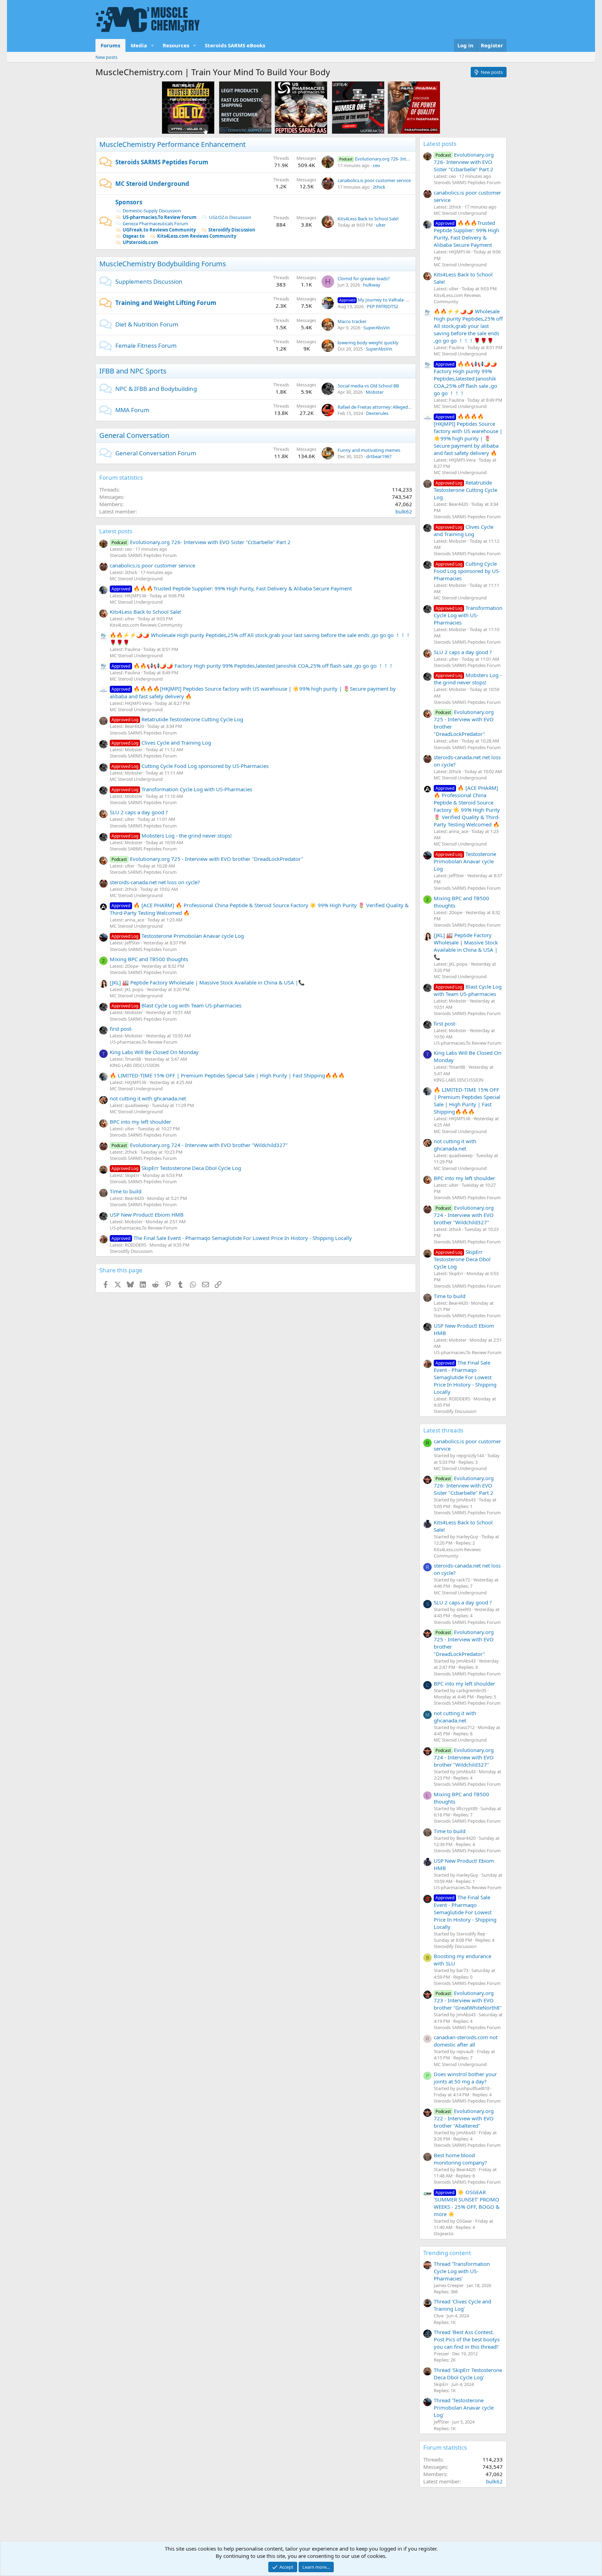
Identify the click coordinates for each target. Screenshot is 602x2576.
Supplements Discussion (149, 281)
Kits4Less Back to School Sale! (368, 219)
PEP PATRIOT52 (383, 306)
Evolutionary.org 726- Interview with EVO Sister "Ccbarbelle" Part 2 (201, 542)
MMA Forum (132, 410)
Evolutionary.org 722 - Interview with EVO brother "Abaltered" (464, 2118)
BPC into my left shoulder (140, 1122)
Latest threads (443, 1430)
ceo (376, 165)
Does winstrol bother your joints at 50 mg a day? (465, 2078)
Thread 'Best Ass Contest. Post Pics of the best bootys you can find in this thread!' (467, 2339)
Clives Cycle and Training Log (161, 743)
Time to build (126, 1191)
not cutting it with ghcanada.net (148, 1098)
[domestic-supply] (245, 107)
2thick (379, 187)
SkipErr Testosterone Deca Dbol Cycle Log (176, 1168)
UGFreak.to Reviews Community (159, 230)
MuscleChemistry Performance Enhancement (172, 144)
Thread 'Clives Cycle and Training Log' (462, 2305)
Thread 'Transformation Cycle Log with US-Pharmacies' (462, 2271)
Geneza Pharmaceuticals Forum (155, 223)
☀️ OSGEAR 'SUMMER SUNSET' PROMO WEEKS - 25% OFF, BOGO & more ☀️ (467, 2203)
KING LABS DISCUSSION (135, 1065)
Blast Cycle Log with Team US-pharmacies (176, 1005)
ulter (381, 225)
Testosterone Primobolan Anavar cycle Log (178, 936)
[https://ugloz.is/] (188, 107)
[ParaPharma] (414, 107)
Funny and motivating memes (369, 450)
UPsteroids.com (140, 242)
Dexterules (377, 413)
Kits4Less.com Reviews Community (197, 236)
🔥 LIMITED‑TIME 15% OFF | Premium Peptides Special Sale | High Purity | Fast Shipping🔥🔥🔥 (227, 1075)
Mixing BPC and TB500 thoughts (149, 959)
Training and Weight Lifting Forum (166, 303)
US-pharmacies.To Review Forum (160, 217)
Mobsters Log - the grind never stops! (172, 835)
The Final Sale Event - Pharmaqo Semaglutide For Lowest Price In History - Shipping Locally (232, 1238)
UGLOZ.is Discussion (230, 217)
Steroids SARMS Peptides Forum (162, 162)
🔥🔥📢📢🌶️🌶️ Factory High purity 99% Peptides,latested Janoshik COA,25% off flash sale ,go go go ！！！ (253, 666)
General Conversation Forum (156, 453)
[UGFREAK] (358, 107)
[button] (153, 45)
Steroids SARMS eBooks (235, 45)
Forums (110, 45)
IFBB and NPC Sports (133, 371)
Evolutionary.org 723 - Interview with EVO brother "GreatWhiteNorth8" (468, 2000)
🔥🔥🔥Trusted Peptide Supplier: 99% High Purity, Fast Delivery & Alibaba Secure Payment (232, 588)
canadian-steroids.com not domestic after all (466, 2041)
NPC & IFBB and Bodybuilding (156, 389)
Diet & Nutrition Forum (147, 324)
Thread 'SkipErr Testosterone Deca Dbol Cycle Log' (468, 2374)
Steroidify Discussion (232, 230)
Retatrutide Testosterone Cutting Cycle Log (177, 719)
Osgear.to (134, 236)
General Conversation (134, 435)
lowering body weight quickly (368, 343)
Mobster (375, 392)
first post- (121, 1029)
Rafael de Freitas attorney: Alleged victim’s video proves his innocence (410, 407)
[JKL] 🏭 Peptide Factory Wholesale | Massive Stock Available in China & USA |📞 (207, 982)
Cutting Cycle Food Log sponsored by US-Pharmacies (190, 766)
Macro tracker (352, 321)
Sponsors (129, 202)
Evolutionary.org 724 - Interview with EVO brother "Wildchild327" (200, 1145)
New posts (106, 57)
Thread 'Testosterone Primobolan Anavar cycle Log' (464, 2408)
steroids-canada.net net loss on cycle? (155, 882)
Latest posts (116, 531)
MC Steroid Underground (152, 184)
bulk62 (404, 511)
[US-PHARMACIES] (301, 107)
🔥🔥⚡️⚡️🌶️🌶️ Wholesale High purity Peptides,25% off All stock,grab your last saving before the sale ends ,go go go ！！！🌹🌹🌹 (468, 326)
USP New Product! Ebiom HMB (147, 1215)
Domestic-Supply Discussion (152, 211)
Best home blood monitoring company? (460, 2159)
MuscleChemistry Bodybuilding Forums (163, 264)
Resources (176, 45)
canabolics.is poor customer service (374, 180)
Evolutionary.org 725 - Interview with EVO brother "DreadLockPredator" (207, 859)
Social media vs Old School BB (368, 386)
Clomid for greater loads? (364, 278)
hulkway (372, 285)
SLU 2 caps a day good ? (139, 812)
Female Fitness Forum (146, 345)
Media (139, 45)
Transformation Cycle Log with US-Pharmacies (182, 789)
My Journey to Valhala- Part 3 (379, 300)
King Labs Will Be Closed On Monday (154, 1052)
